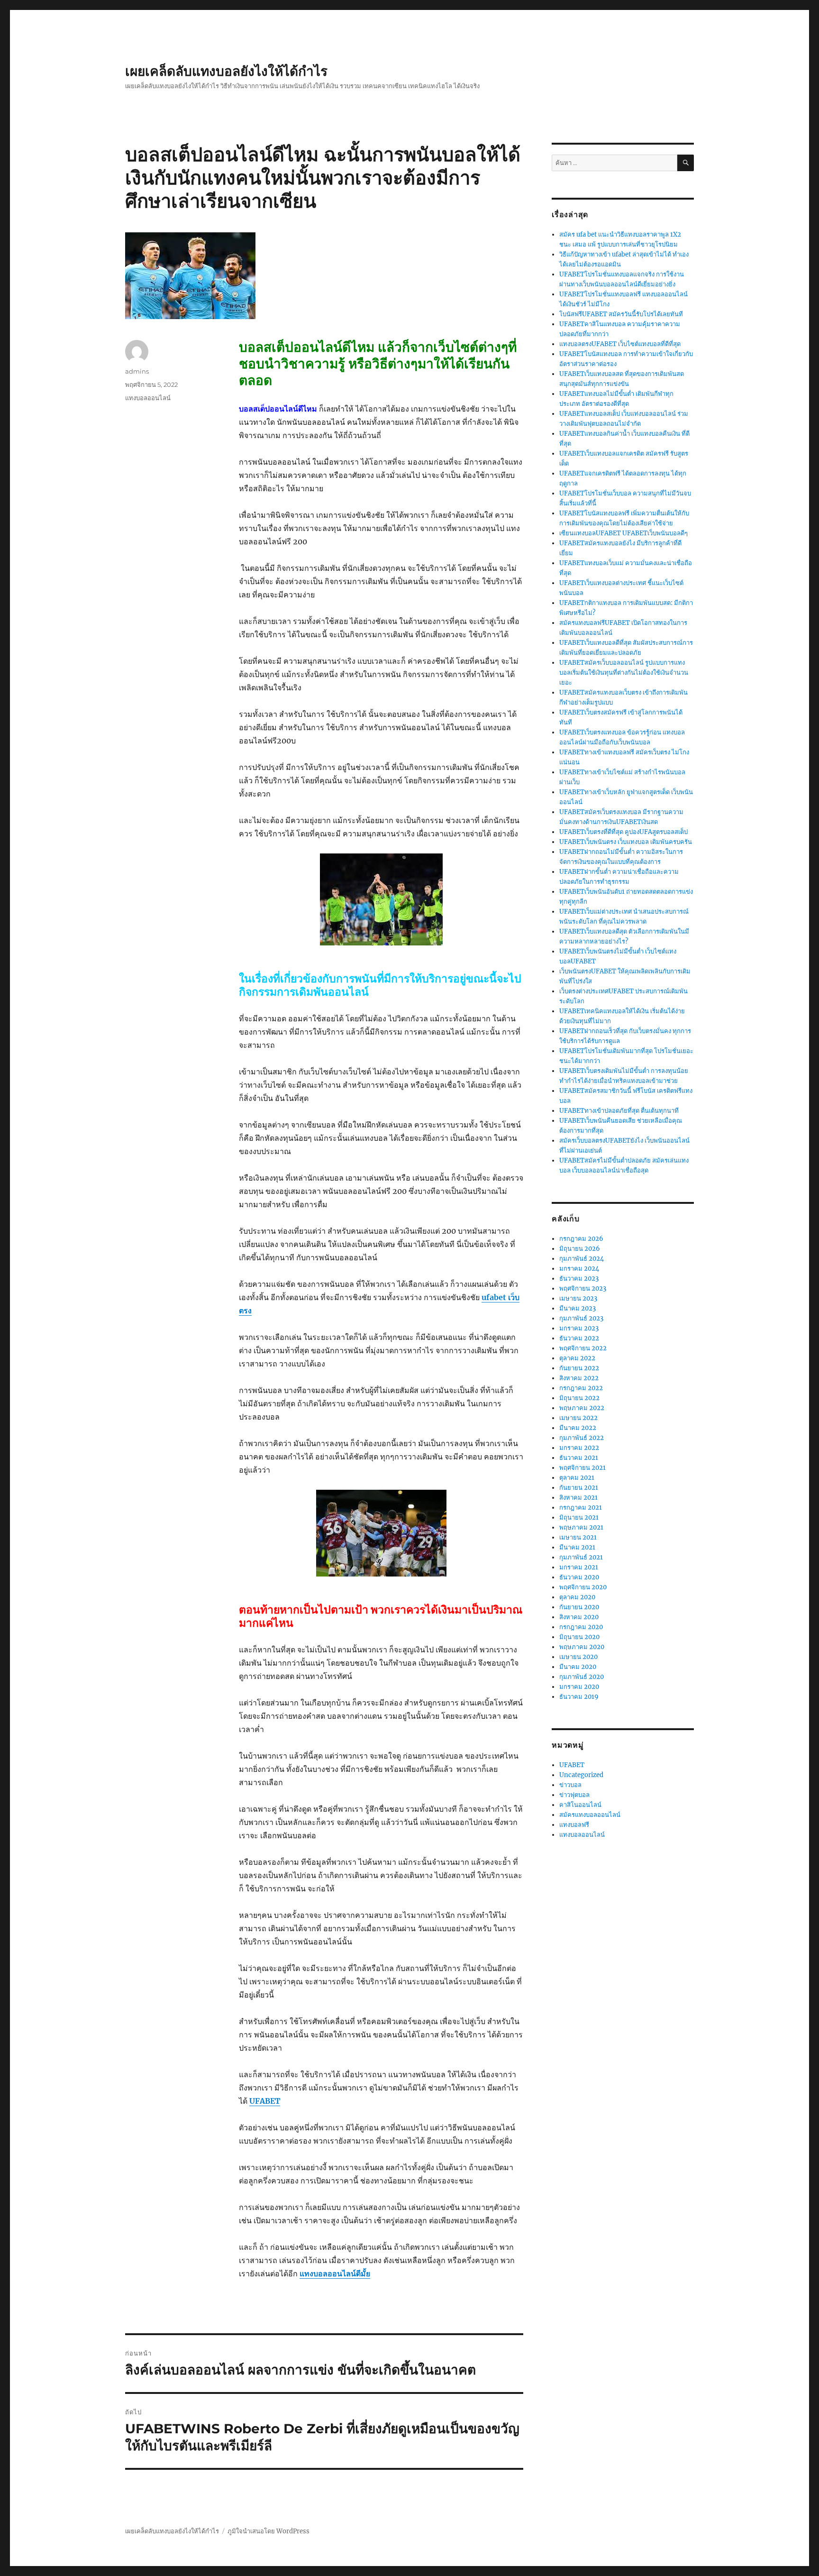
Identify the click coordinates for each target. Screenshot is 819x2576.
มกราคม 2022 (579, 1448)
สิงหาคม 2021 (578, 1498)
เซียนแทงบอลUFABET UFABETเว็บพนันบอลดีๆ (623, 533)
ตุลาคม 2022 (577, 1358)
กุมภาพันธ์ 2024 (582, 1259)
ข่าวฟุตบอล (574, 1795)
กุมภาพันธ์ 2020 (582, 1677)
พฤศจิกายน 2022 (583, 1348)
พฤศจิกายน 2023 (583, 1288)
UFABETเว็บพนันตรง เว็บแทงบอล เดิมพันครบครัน (626, 842)
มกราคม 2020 (579, 1687)
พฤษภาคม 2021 (581, 1527)
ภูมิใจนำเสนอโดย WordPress (268, 2531)
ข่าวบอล (570, 1785)
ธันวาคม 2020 (579, 1577)
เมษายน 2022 (578, 1418)
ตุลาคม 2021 (577, 1478)
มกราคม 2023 (579, 1328)
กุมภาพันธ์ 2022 (582, 1438)
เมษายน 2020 (578, 1657)
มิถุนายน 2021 (579, 1517)
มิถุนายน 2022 (579, 1398)
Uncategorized (581, 1775)
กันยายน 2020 (579, 1607)
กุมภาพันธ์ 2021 (581, 1557)
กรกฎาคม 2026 (581, 1239)
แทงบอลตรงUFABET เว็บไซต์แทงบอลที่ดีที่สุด (620, 344)
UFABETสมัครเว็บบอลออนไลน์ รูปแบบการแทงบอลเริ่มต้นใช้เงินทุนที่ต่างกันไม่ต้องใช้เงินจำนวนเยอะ (624, 673)
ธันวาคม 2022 (579, 1338)
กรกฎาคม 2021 (581, 1508)
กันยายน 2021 (579, 1488)
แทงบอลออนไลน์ (148, 398)
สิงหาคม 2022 (579, 1378)
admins (137, 371)
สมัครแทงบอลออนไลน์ (590, 1815)
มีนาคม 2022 (578, 1428)
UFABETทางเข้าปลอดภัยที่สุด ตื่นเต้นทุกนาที (619, 1111)
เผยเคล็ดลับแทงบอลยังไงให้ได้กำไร (226, 71)
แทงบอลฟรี (574, 1825)
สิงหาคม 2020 (579, 1617)
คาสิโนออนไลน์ (580, 1805)
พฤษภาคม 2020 (582, 1647)
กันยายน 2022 (579, 1368)
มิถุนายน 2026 (580, 1249)
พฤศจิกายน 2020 (583, 1587)
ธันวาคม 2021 (579, 1458)
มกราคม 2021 (579, 1567)
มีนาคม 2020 (578, 1667)
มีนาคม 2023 (578, 1308)
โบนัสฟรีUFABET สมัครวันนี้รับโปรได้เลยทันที (621, 314)
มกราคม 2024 (579, 1269)
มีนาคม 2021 (577, 1547)
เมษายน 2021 (578, 1537)
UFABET (572, 1765)
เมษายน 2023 (578, 1298)
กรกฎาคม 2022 (581, 1388)
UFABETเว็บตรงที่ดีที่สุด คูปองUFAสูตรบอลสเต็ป (623, 832)
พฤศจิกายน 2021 (582, 1468)
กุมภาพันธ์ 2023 (581, 1318)
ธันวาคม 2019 (579, 1697)
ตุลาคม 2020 (577, 1597)
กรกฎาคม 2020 (581, 1627)
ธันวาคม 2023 (579, 1279)
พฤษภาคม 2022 (582, 1408)
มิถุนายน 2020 (579, 1637)
